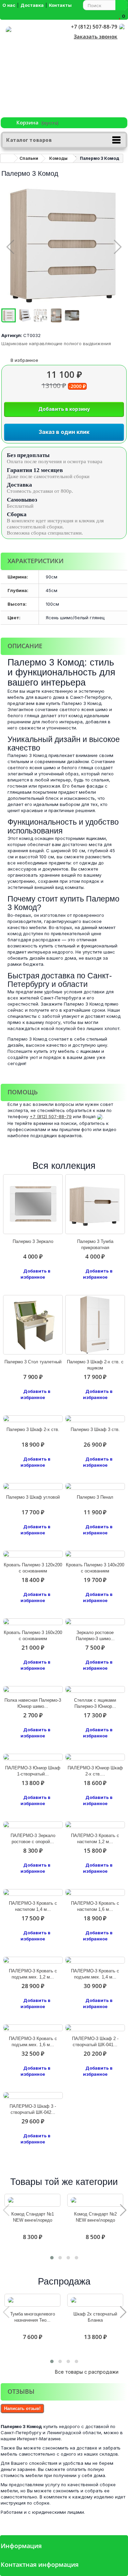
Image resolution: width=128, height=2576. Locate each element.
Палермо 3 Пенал (95, 1497)
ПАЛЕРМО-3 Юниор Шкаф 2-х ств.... (95, 1771)
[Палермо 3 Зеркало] (33, 1204)
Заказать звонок (96, 36)
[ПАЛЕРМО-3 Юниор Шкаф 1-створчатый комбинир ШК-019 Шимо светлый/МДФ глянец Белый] (33, 1757)
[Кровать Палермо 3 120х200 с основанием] (33, 1554)
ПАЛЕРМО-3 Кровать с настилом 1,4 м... (33, 1906)
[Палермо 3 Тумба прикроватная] (95, 1204)
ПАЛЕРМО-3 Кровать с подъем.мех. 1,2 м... (33, 1974)
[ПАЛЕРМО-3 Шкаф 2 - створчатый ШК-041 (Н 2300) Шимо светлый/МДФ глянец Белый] (95, 2028)
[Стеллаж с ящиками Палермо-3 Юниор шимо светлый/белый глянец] (95, 1689)
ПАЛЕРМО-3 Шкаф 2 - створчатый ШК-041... (95, 2042)
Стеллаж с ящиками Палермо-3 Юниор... (95, 1703)
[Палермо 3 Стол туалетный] (33, 1325)
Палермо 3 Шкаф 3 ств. (95, 1429)
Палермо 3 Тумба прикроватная (95, 1244)
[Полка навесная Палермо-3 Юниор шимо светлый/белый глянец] (33, 1689)
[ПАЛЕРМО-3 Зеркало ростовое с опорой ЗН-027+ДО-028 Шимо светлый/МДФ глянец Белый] (33, 1825)
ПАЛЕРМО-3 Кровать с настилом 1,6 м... (95, 1906)
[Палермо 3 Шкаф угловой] (33, 1486)
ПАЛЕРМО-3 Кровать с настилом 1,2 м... (95, 1839)
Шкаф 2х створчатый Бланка (95, 2317)
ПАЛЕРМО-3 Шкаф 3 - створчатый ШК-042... (33, 2109)
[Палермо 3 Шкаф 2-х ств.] (33, 1419)
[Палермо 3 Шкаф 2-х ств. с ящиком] (95, 1325)
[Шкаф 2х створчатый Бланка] (95, 2300)
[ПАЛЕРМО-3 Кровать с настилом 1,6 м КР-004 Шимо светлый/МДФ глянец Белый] (95, 1892)
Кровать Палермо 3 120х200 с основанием (33, 1568)
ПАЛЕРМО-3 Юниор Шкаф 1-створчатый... (33, 1771)
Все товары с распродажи (89, 2372)
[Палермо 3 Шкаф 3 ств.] (95, 1419)
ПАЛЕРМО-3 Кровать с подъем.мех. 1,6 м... (33, 2042)
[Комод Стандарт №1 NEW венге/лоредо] (32, 2200)
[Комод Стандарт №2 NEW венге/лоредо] (95, 2200)
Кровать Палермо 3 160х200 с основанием (33, 1636)
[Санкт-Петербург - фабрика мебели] (30, 72)
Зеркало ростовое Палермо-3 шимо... (95, 1636)
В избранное (24, 360)
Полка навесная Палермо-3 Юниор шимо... (33, 1703)
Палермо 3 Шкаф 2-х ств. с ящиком (95, 1365)
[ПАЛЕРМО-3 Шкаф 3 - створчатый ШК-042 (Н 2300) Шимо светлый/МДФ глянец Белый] (33, 2095)
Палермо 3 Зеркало (33, 1241)
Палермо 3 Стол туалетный (33, 1362)
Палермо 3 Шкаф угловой (33, 1497)
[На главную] (7, 158)
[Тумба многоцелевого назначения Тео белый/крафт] (32, 2300)
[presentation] (5, 2210)
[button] (52, 2258)
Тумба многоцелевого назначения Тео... (33, 2317)
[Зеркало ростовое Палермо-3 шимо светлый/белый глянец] (95, 1622)
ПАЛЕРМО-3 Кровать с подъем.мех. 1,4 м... (95, 1974)
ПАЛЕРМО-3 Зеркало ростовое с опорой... (33, 1839)
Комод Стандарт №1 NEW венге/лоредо (33, 2217)
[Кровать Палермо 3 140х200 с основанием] (95, 1554)
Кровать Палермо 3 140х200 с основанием (95, 1568)
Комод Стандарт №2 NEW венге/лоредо (95, 2217)
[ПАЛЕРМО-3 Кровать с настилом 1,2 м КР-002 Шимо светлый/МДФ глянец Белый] (95, 1825)
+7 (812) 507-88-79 (94, 27)
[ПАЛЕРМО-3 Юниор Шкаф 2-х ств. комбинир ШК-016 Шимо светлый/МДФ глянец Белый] (95, 1757)
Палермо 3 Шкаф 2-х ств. (33, 1429)
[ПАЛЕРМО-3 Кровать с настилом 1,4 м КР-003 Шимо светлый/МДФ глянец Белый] (33, 1892)
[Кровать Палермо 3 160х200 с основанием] (33, 1622)
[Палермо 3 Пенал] (95, 1486)
